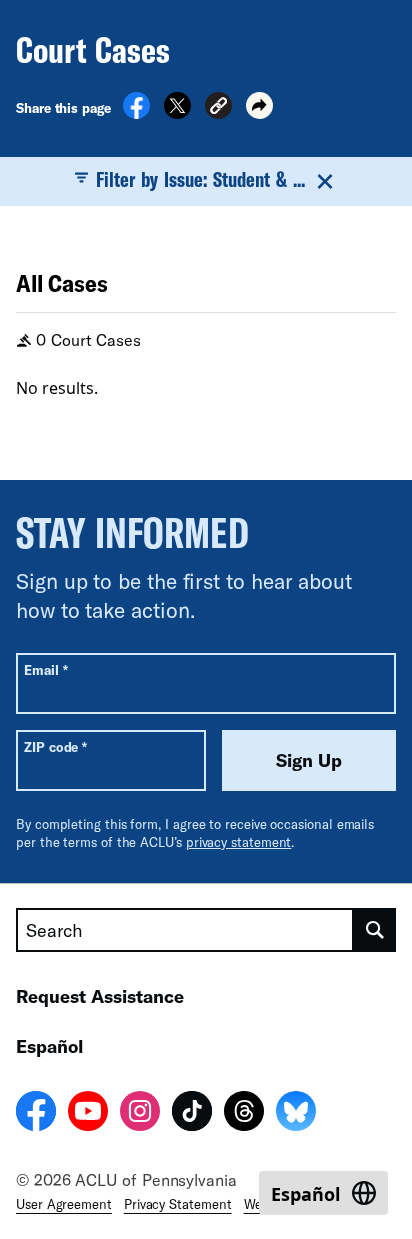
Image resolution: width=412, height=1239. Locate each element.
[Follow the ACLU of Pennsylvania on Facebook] (36, 1114)
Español (49, 1046)
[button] (218, 108)
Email (45, 669)
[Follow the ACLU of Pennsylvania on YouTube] (88, 1114)
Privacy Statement (178, 1204)
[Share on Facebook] (136, 113)
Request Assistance (100, 996)
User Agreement (64, 1204)
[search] (375, 930)
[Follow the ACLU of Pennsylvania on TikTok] (192, 1114)
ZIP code (55, 746)
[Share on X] (177, 113)
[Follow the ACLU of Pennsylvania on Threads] (244, 1114)
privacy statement (239, 842)
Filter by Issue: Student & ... (200, 179)
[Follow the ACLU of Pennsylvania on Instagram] (140, 1114)
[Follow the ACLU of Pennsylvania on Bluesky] (296, 1114)
